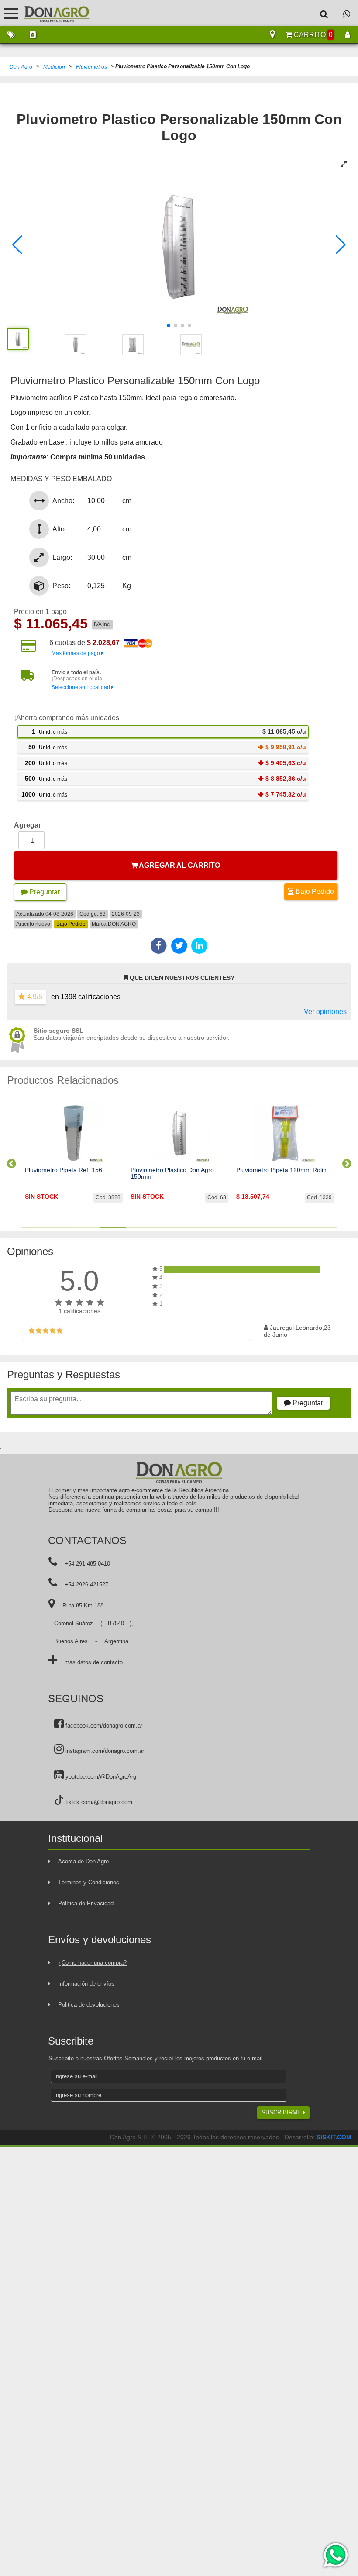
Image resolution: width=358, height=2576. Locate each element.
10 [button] (271, 1227)
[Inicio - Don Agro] (50, 13)
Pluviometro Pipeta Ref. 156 (64, 1170)
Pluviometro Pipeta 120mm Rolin (281, 1170)
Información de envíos (86, 1984)
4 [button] (113, 1227)
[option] (74, 1160)
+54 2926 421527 (86, 1585)
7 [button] (192, 1227)
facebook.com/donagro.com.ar (103, 1726)
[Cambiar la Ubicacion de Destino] (272, 35)
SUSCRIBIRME (282, 2112)
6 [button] (166, 1227)
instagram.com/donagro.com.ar (104, 1751)
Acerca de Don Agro (83, 1861)
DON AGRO (122, 924)
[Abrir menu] (11, 13)
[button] (17, 245)
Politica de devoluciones (89, 2005)
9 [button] (245, 1227)
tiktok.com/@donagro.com (98, 1802)
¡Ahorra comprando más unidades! (67, 718)
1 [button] (34, 1227)
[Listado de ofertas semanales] (11, 35)
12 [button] (324, 1227)
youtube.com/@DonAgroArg (100, 1777)
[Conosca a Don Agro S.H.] (33, 35)
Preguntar (44, 892)
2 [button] (60, 1227)
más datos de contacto (94, 1662)
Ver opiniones (325, 1012)
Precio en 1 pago (40, 612)
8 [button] (218, 1227)
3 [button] (87, 1227)
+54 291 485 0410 (87, 1564)
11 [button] (297, 1227)
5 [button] (139, 1227)
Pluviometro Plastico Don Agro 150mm (172, 1173)
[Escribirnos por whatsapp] (347, 14)
